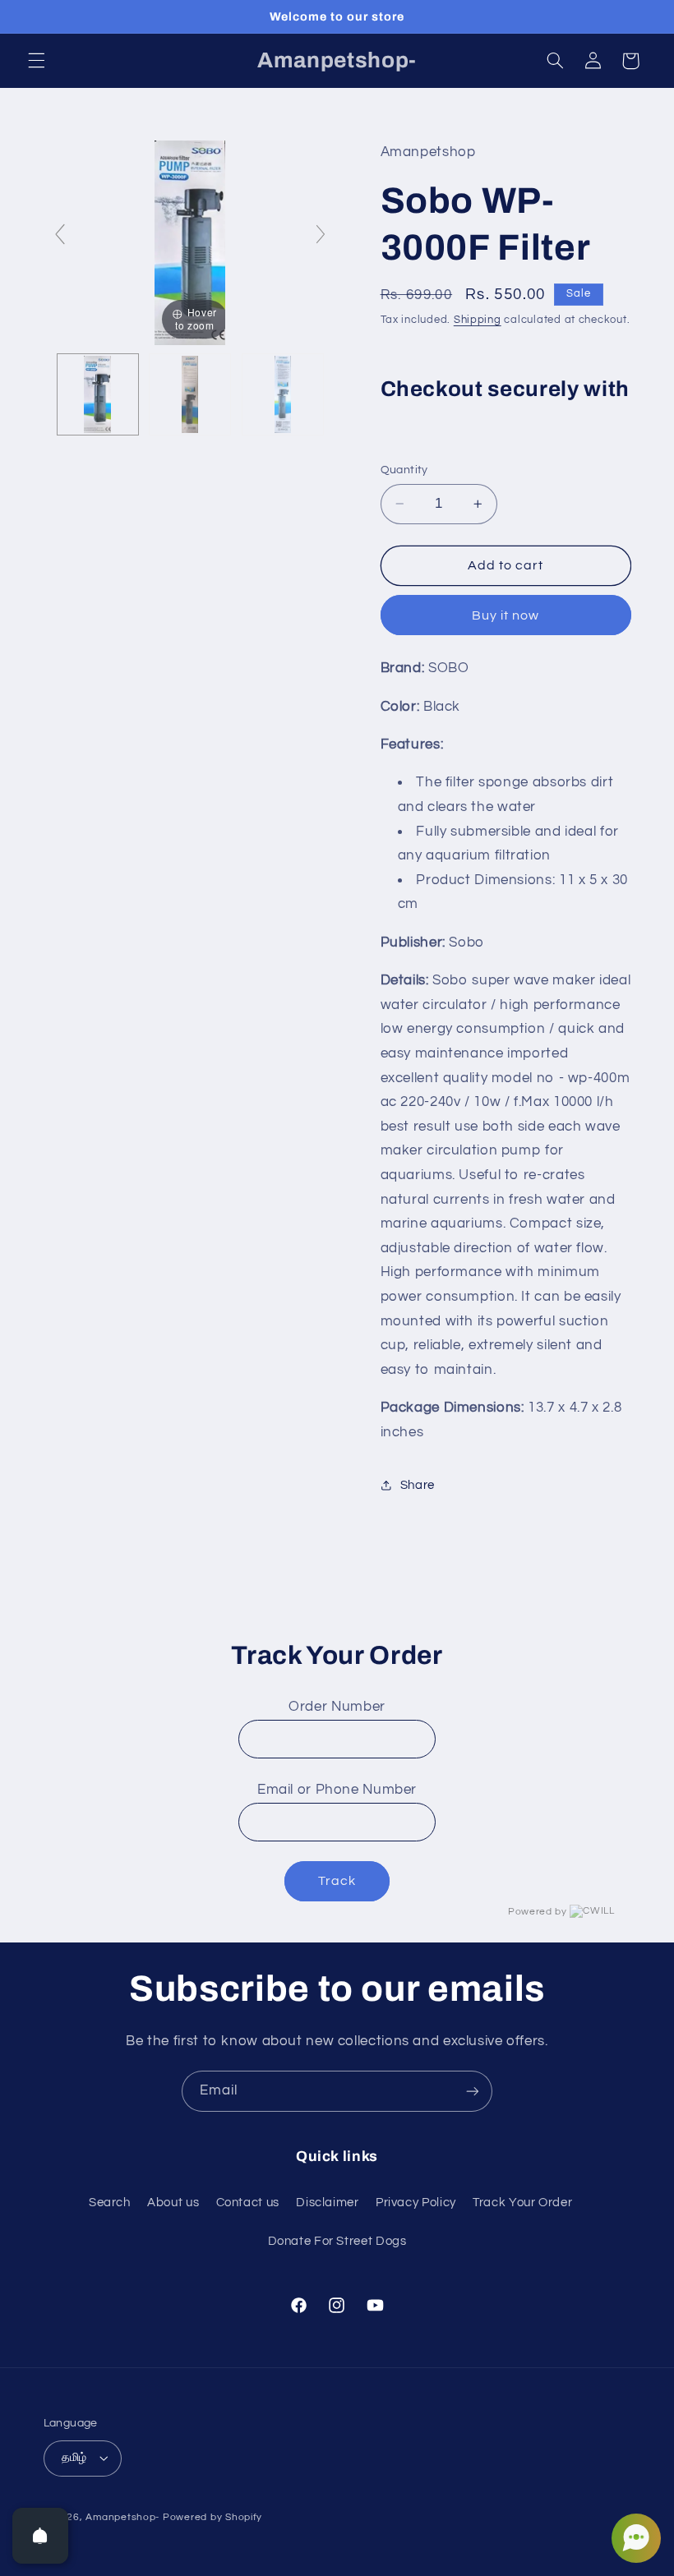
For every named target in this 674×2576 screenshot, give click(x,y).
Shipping (478, 320)
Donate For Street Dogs (337, 2241)
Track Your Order (522, 2203)
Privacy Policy (416, 2203)
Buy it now (506, 615)
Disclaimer (327, 2203)
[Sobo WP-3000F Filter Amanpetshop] (98, 394)
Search (110, 2203)
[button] (36, 61)
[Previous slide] (60, 234)
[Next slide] (321, 234)
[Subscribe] (473, 2091)
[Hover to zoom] (190, 242)
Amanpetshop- (122, 2517)
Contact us (248, 2203)
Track (337, 1881)
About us (173, 2203)
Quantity (404, 470)
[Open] (40, 2536)
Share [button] (418, 1485)
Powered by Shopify (212, 2517)
